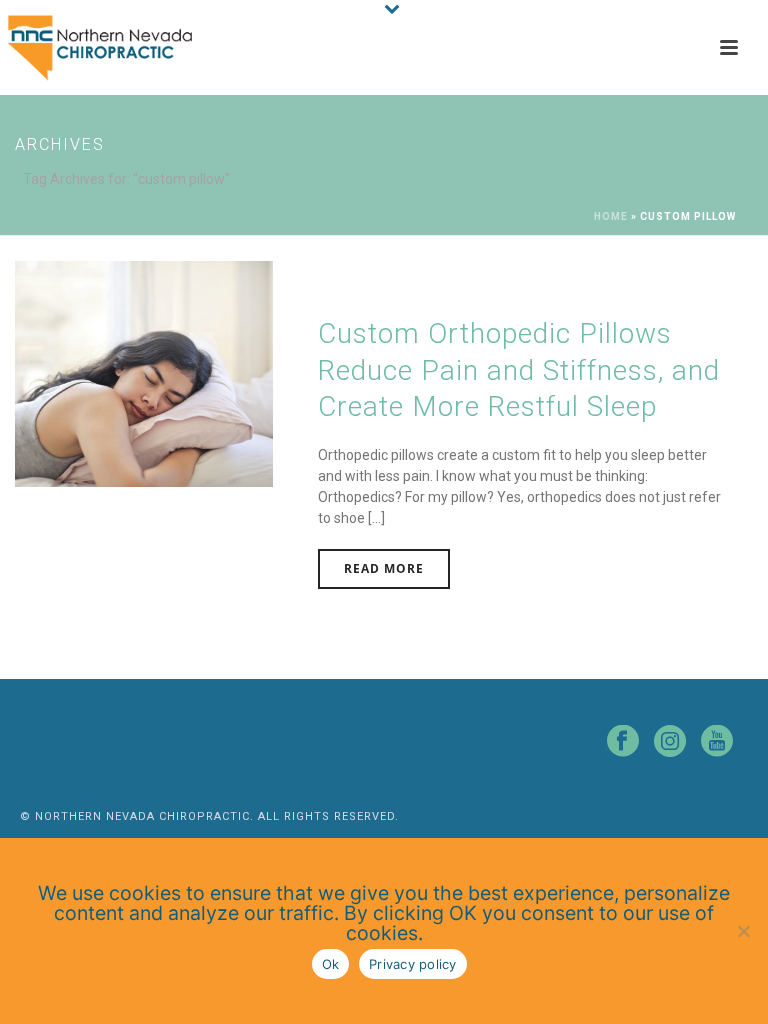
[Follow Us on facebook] (623, 742)
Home (611, 216)
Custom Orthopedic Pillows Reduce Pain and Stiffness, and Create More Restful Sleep (519, 370)
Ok (331, 964)
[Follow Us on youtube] (717, 742)
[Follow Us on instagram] (670, 742)
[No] (743, 931)
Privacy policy (413, 964)
